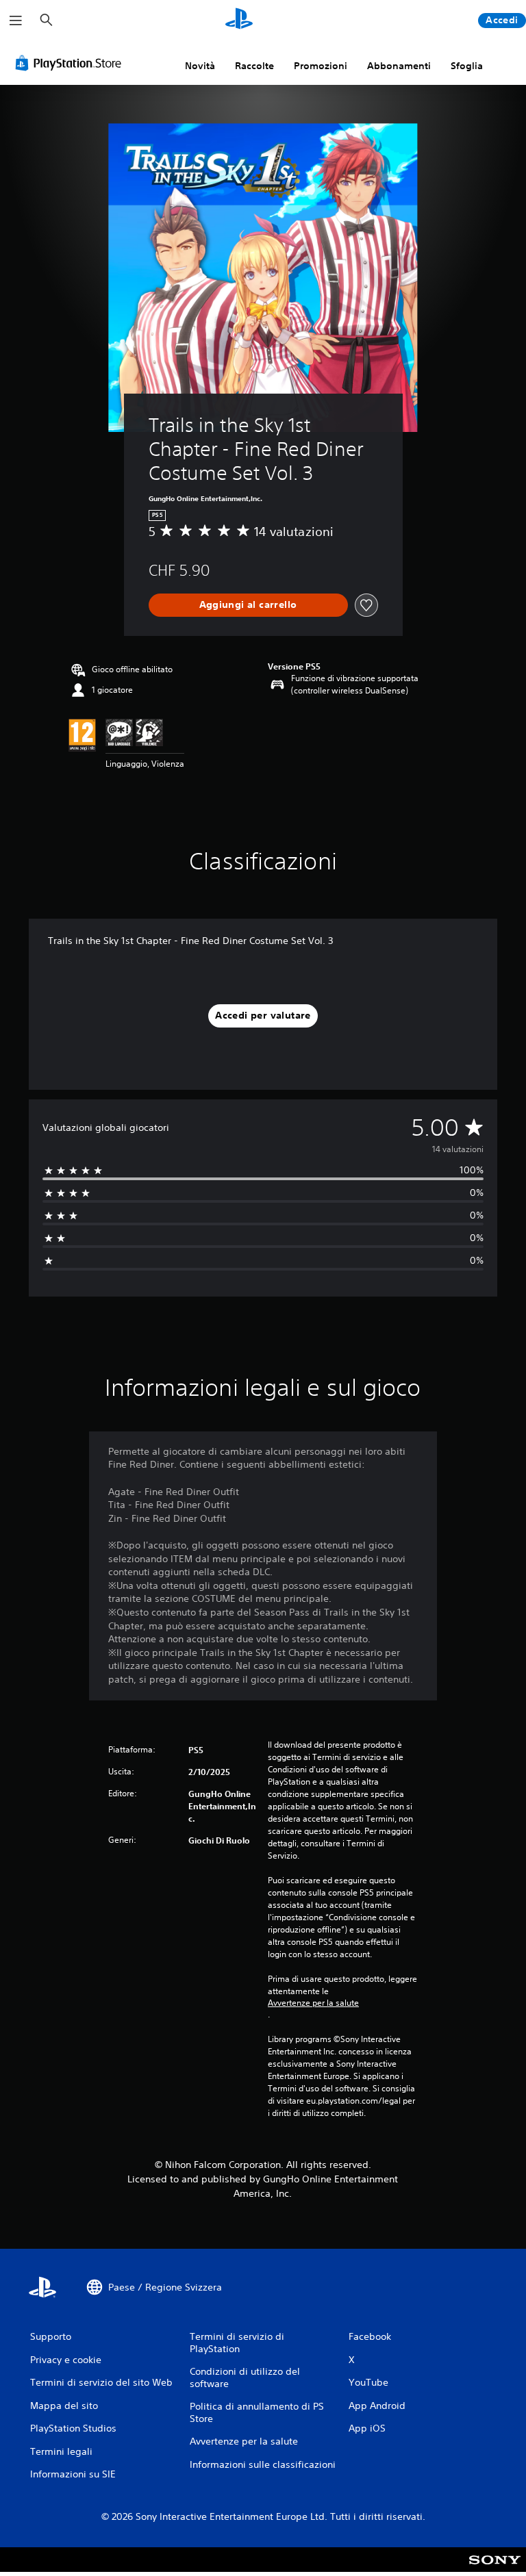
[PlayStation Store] (71, 63)
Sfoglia (467, 66)
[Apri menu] (16, 21)
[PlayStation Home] (239, 21)
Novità (200, 66)
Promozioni (321, 66)
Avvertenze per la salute (313, 2003)
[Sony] (495, 2568)
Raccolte (254, 66)
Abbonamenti (399, 66)
